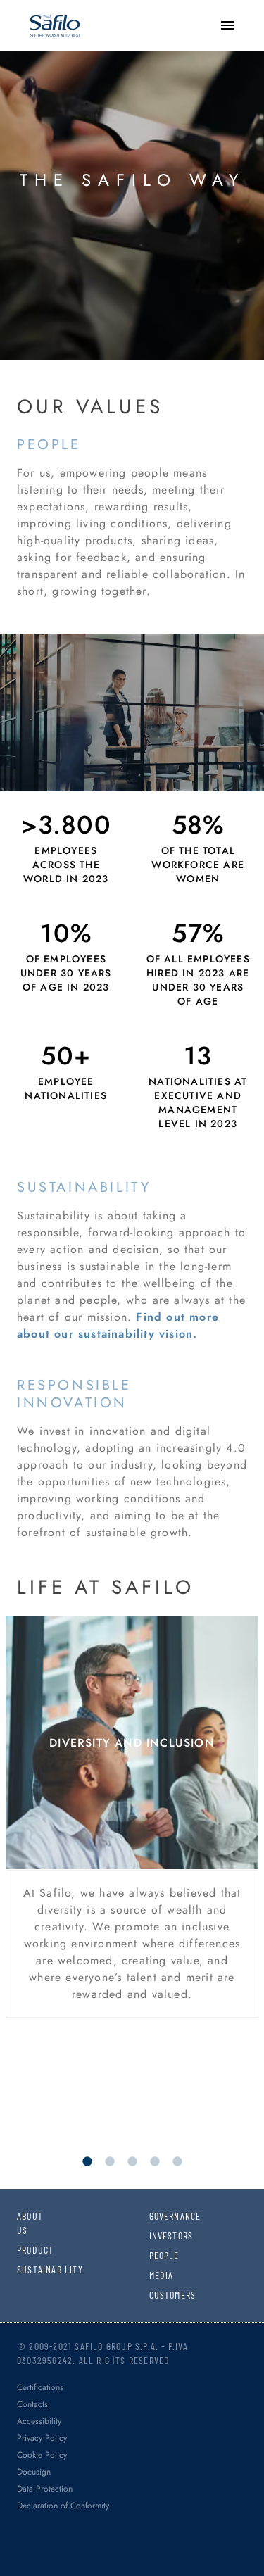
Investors (159, 2236)
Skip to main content (60, 14)
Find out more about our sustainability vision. (118, 1325)
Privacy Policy (42, 2438)
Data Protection (45, 2489)
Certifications (40, 2387)
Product (27, 2250)
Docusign (34, 2472)
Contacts (32, 2404)
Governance (159, 2216)
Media (159, 2275)
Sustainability (27, 2269)
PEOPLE (159, 2255)
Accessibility (39, 2421)
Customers (159, 2295)
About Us (27, 2223)
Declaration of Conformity (63, 2506)
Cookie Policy (42, 2455)
